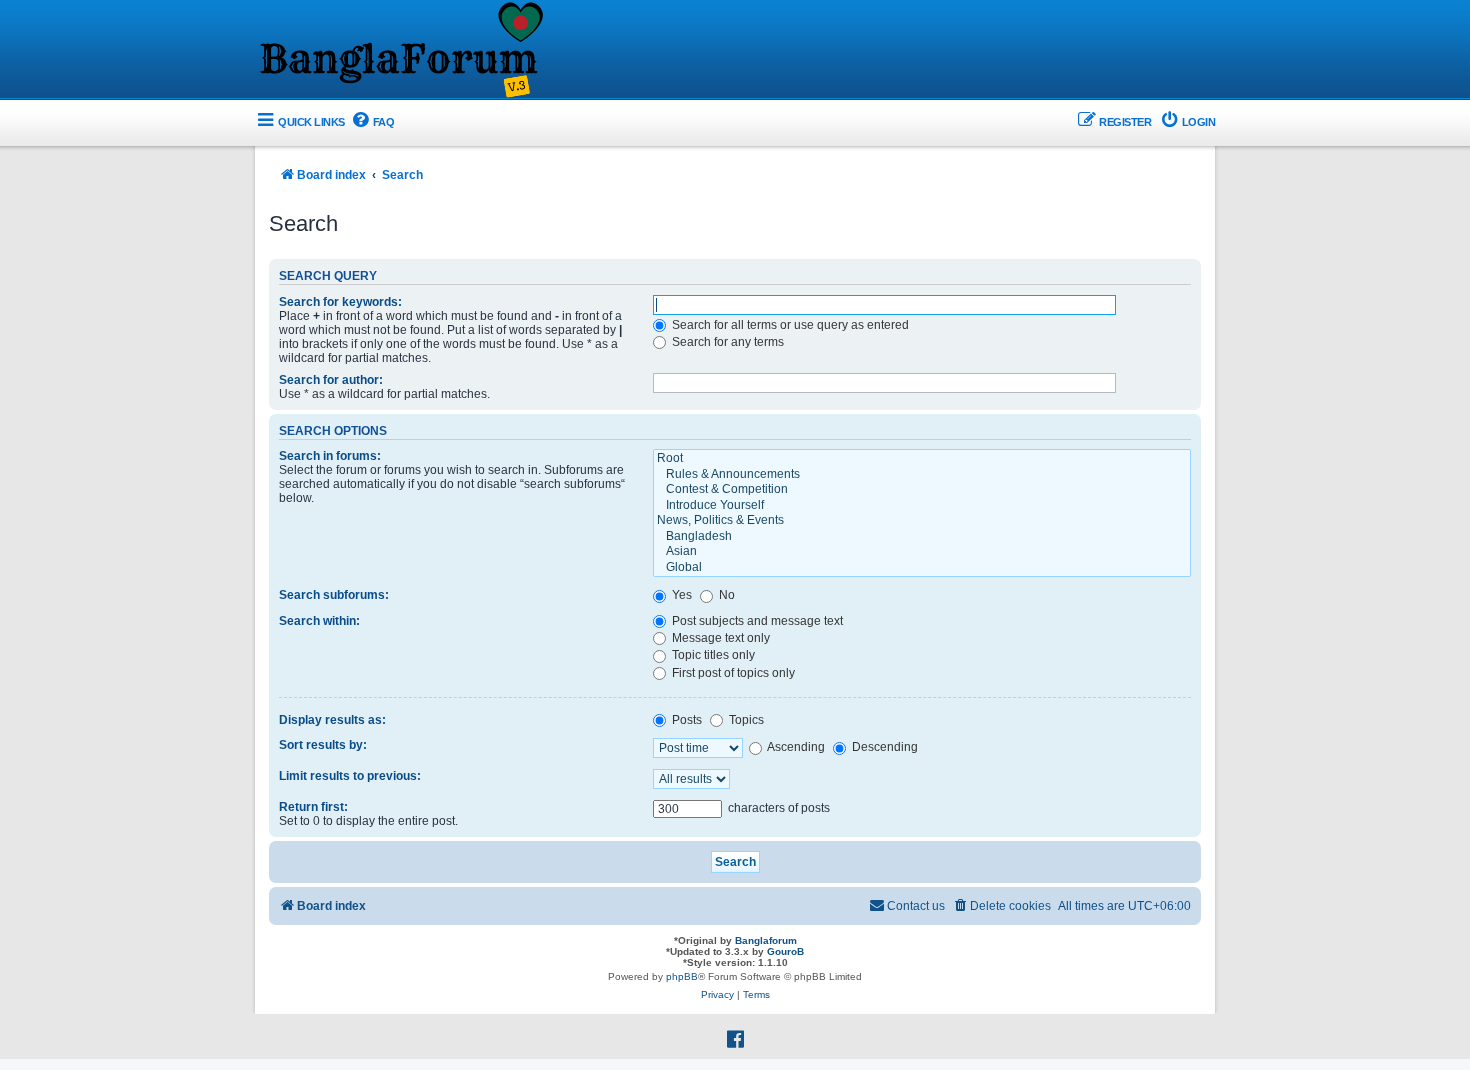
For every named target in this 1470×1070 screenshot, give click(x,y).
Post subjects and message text (756, 621)
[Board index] (400, 51)
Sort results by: (323, 745)
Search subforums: (334, 595)
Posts (685, 720)
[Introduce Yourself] (922, 506)
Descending (883, 747)
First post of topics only (732, 673)
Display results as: (332, 720)
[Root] (922, 459)
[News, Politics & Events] (922, 521)
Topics (745, 720)
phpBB (682, 976)
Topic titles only (712, 655)
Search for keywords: (340, 302)
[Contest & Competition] (922, 490)
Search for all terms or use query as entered (789, 325)
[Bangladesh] (922, 537)
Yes (680, 595)
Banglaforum (766, 940)
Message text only (719, 638)
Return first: (313, 807)
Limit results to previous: (350, 776)
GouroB (785, 951)
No (725, 595)
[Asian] (922, 552)
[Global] (922, 568)
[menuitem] (372, 122)
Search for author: (331, 380)
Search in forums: (330, 456)
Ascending (795, 747)
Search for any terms (726, 342)
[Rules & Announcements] (922, 475)
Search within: (319, 621)
